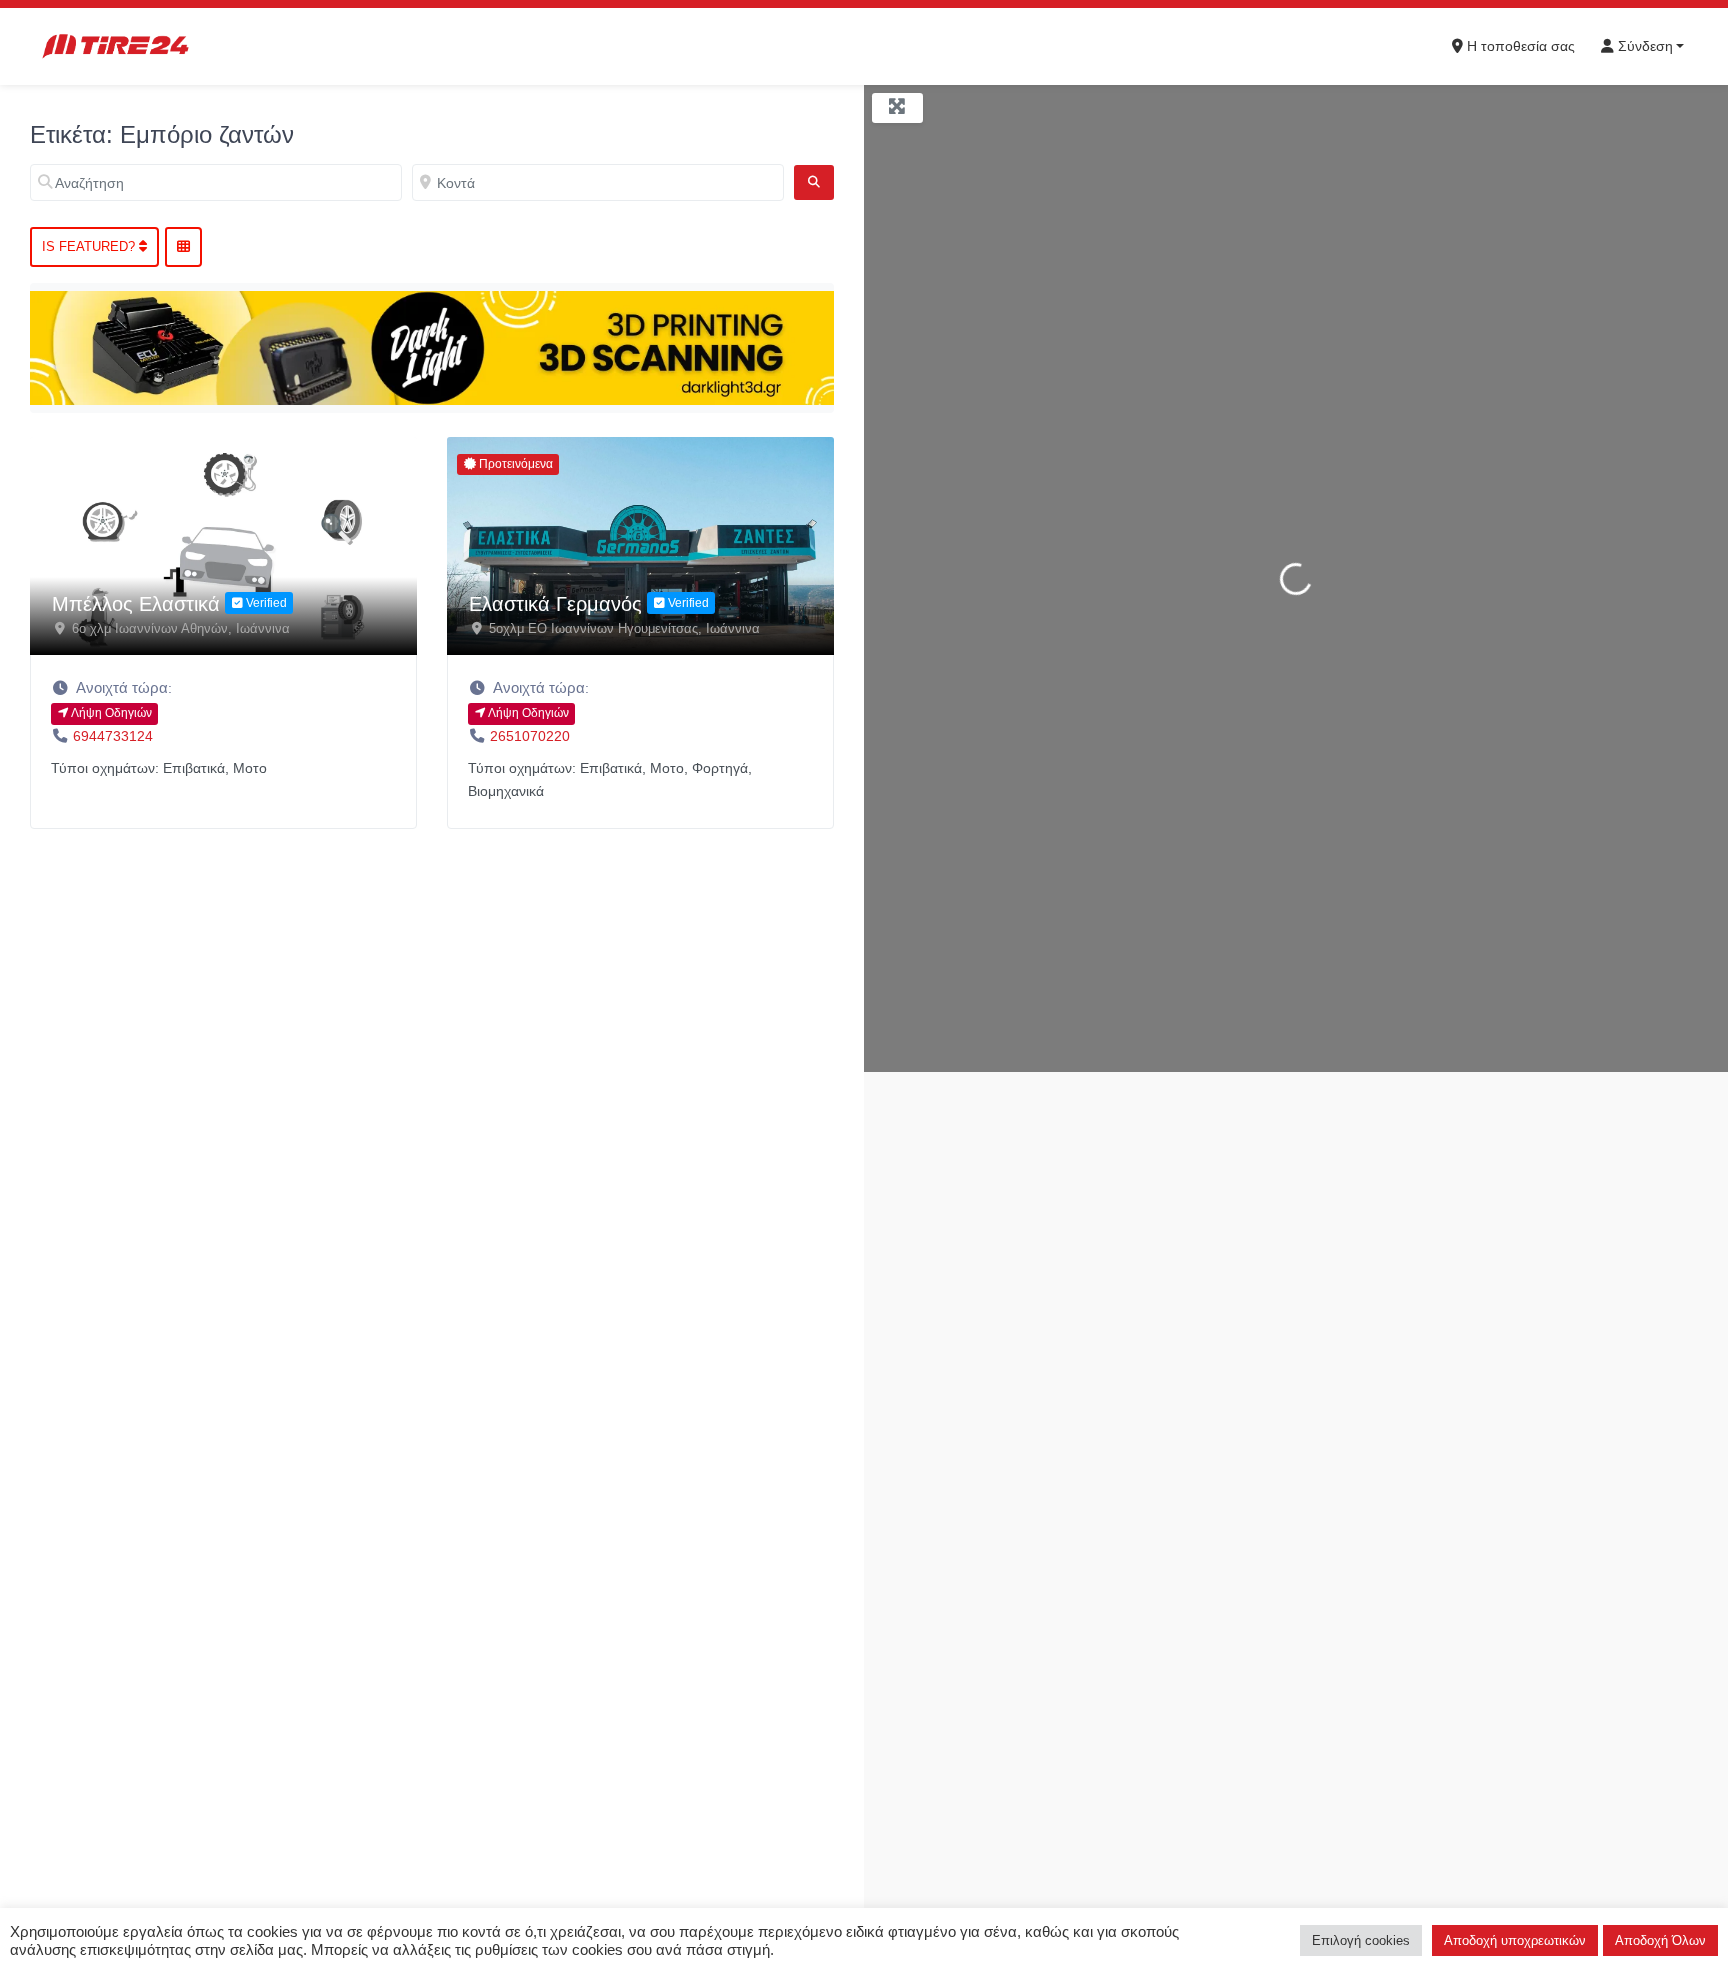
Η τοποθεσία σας (1519, 46)
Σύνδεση (1643, 46)
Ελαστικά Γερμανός (555, 604)
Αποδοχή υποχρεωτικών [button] (1515, 1940)
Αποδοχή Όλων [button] (1660, 1940)
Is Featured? (90, 246)
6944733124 (113, 736)
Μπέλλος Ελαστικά (136, 604)
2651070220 (530, 736)
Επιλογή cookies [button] (1361, 1940)
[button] (223, 688)
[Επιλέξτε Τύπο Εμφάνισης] (183, 247)
